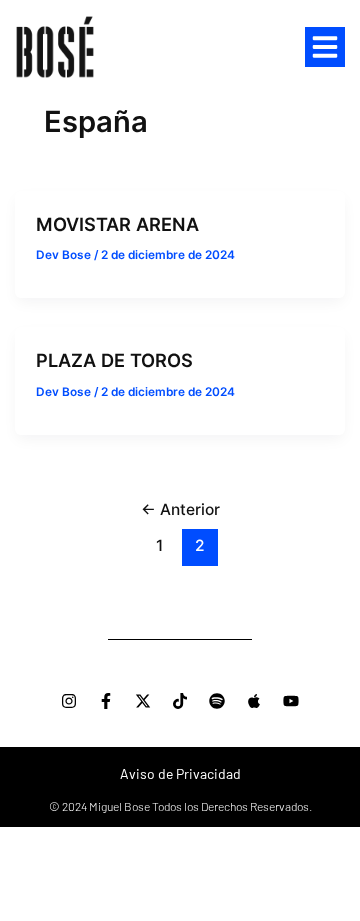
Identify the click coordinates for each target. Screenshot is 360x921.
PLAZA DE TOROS (114, 360)
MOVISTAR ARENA (117, 224)
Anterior (180, 509)
